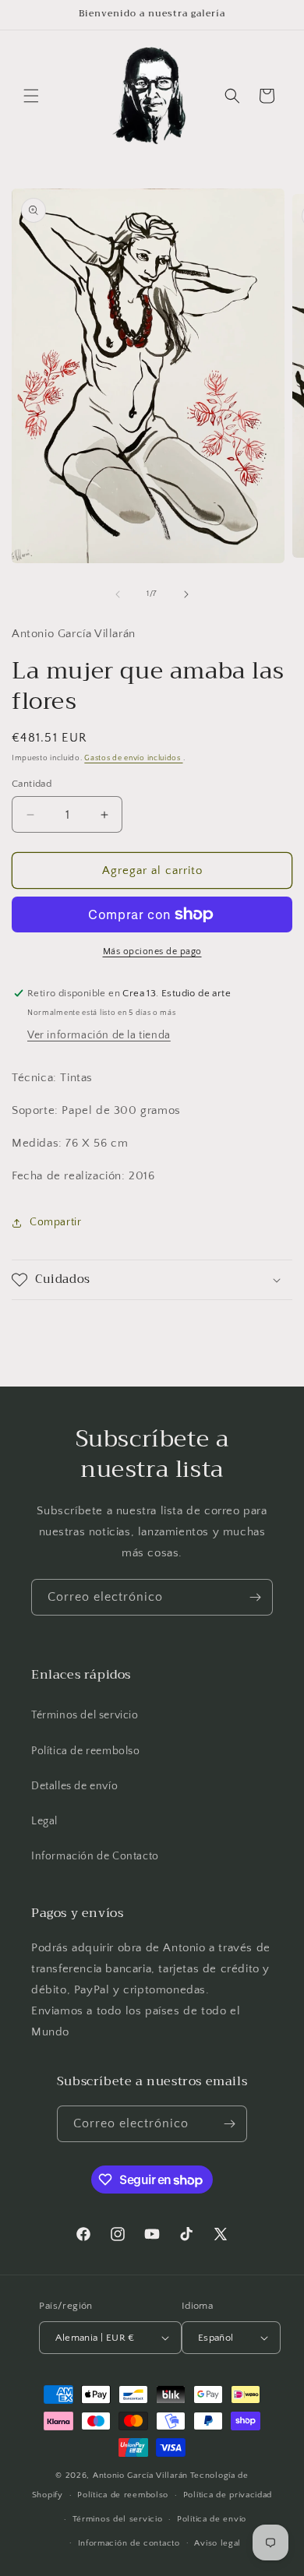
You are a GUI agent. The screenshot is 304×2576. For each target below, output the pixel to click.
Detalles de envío (74, 1786)
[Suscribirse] (255, 1597)
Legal (44, 1821)
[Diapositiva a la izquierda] (118, 594)
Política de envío (212, 2519)
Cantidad (32, 784)
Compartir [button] (55, 1222)
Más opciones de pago (152, 951)
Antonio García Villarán (140, 2476)
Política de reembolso (86, 1751)
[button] (31, 96)
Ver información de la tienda (99, 1035)
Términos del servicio (85, 1715)
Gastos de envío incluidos (133, 758)
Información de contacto (129, 2543)
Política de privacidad (228, 2495)
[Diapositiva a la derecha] (186, 594)
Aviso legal (217, 2543)
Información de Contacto (95, 1856)
